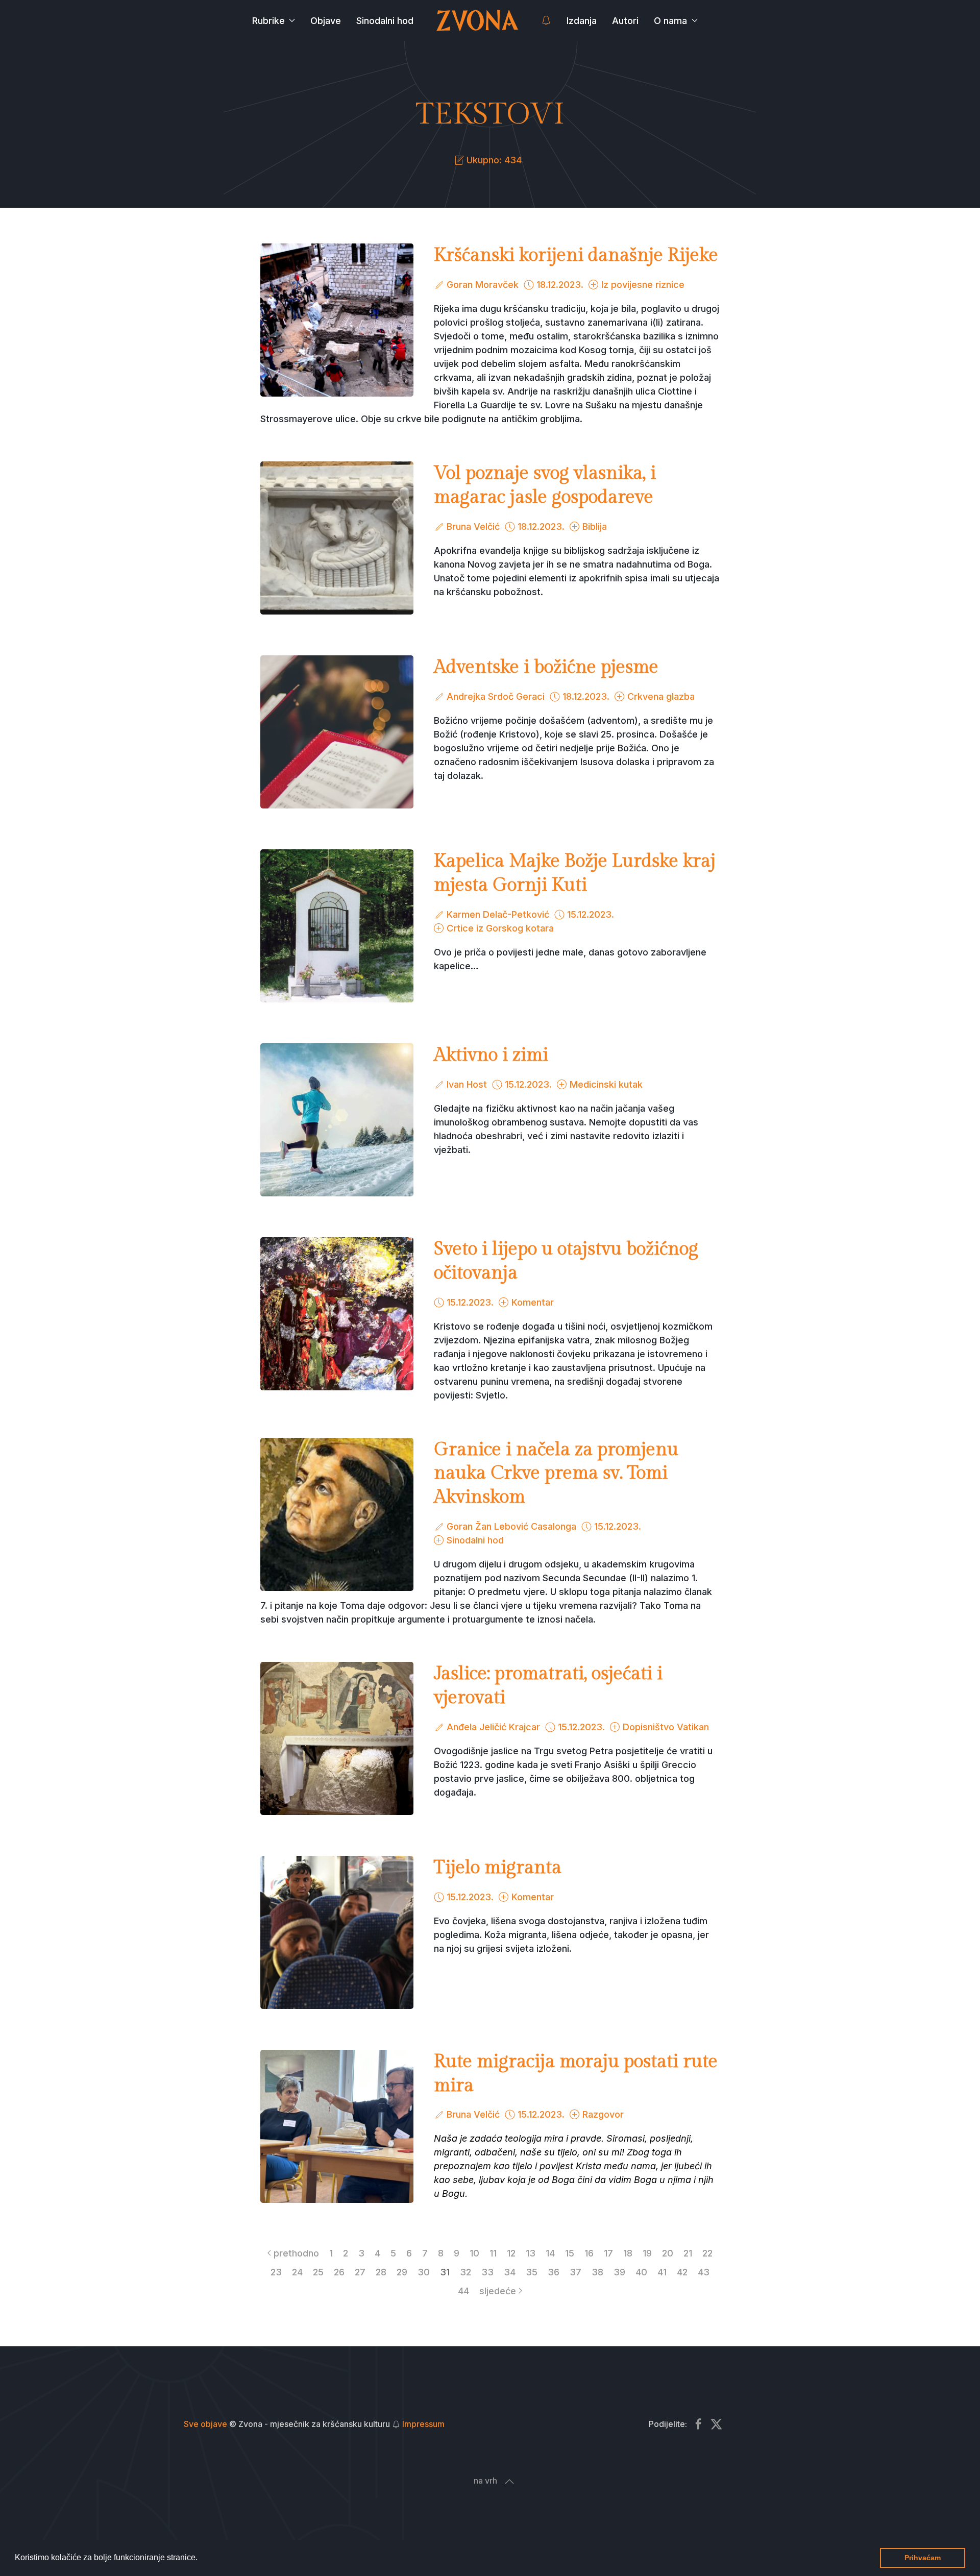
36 (554, 2272)
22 (707, 2253)
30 (424, 2272)
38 (597, 2272)
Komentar (533, 1302)
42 (682, 2272)
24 (297, 2272)
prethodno (296, 2253)
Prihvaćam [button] (923, 2558)
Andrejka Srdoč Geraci (496, 696)
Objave (326, 21)
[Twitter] (716, 2424)
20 (668, 2253)
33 (487, 2272)
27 (360, 2272)
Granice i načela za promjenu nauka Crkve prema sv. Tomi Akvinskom (556, 1474)
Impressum (423, 2424)
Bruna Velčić (473, 526)
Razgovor (603, 2114)
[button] (201, 2559)
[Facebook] (699, 2424)
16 (589, 2253)
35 (532, 2272)
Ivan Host (467, 1084)
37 (575, 2272)
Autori (625, 21)
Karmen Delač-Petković (498, 914)
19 (647, 2253)
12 (511, 2253)
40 (641, 2272)
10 (474, 2253)
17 (608, 2253)
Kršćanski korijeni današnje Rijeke (576, 255)
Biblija (595, 526)
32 (465, 2272)
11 (493, 2253)
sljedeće (498, 2291)
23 (276, 2272)
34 (510, 2272)
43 (704, 2272)
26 (339, 2272)
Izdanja (582, 21)
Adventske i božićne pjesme (546, 667)
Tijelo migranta (498, 1868)
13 (531, 2253)
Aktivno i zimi (491, 1055)
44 (463, 2291)
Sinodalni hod (385, 21)
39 (619, 2272)
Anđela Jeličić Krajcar (493, 1727)
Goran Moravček (483, 285)
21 (688, 2253)
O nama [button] (670, 21)
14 (550, 2253)
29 (402, 2272)
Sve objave (205, 2424)
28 (381, 2272)
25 (318, 2272)
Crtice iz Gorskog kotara (500, 928)
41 (662, 2272)
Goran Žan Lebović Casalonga (511, 1526)
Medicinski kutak (606, 1084)
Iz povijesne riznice (643, 285)
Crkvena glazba (661, 696)
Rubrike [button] (268, 21)
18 (628, 2253)
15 (570, 2253)
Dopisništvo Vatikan (666, 1727)
